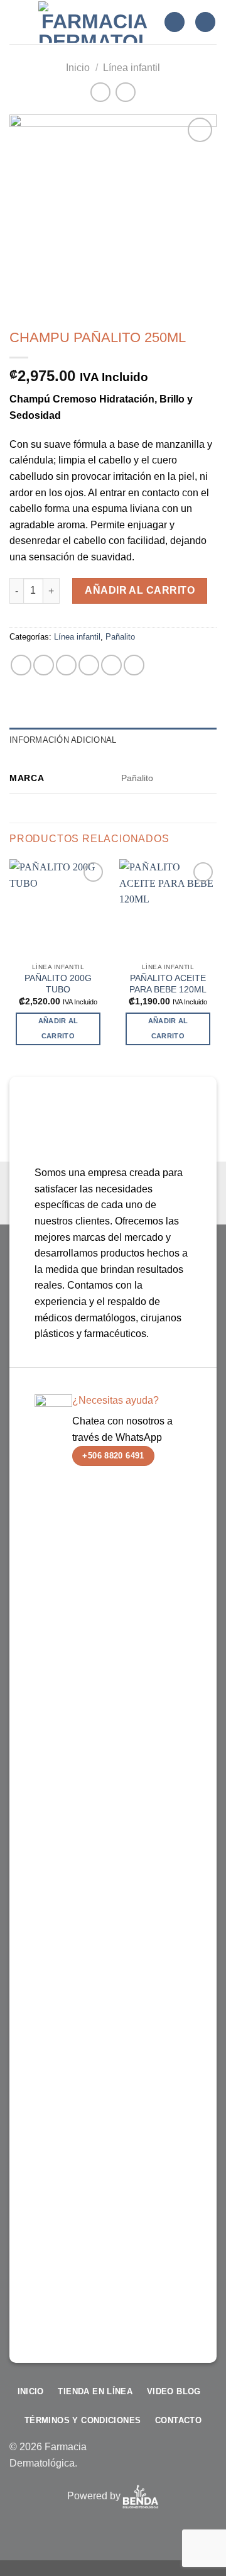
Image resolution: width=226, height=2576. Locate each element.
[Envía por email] (89, 665)
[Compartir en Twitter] (66, 665)
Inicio (78, 68)
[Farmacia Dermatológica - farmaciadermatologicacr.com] (94, 22)
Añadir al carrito (140, 590)
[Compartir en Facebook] (44, 665)
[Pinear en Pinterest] (111, 665)
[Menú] (17, 22)
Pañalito (120, 637)
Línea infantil (132, 68)
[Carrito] (205, 22)
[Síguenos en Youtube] (207, 2461)
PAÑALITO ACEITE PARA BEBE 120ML (168, 984)
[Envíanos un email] (167, 2461)
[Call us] (187, 2461)
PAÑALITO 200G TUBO (58, 984)
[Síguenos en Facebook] (127, 2461)
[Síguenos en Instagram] (147, 2461)
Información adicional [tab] (63, 740)
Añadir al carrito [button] (58, 1028)
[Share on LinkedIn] (134, 665)
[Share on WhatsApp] (21, 665)
